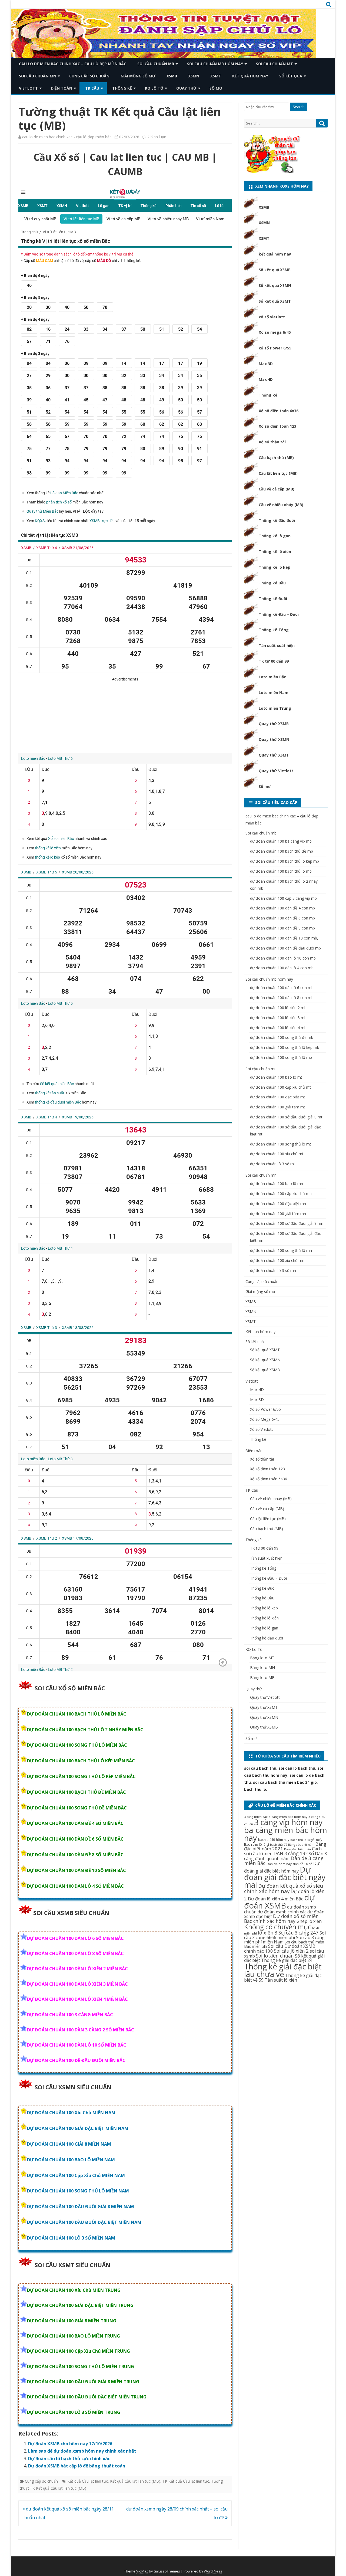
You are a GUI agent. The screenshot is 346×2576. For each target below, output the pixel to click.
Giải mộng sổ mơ (138, 76)
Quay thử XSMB (274, 724)
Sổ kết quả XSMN (275, 285)
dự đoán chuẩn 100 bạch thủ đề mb (282, 851)
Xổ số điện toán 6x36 (279, 411)
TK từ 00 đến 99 (274, 661)
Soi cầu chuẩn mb (156, 64)
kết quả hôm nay (275, 254)
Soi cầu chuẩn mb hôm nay (215, 64)
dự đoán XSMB (279, 1901)
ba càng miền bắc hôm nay (286, 1834)
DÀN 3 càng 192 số (294, 1853)
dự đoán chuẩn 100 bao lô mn (277, 1184)
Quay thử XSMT (274, 755)
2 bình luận (157, 137)
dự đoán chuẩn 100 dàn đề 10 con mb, (284, 938)
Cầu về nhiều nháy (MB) (281, 505)
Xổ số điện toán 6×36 (269, 1479)
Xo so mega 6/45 (275, 332)
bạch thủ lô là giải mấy (306, 1840)
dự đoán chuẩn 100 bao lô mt (276, 1077)
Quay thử (186, 88)
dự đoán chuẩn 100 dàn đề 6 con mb (282, 918)
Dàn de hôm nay (279, 1864)
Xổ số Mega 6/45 (265, 1419)
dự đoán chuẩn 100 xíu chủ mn (277, 1260)
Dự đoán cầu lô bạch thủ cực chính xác (69, 2459)
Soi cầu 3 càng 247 (298, 1933)
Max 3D (266, 364)
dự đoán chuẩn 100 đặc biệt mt (278, 1097)
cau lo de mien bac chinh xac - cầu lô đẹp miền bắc (67, 137)
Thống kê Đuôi (273, 599)
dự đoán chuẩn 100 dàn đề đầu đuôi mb (285, 948)
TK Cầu (92, 88)
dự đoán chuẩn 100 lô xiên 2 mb (278, 1008)
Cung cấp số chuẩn (89, 76)
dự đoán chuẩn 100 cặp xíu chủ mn (281, 1194)
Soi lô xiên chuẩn (275, 1956)
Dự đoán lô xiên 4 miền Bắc (275, 1899)
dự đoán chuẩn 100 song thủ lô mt (281, 1144)
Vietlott (28, 88)
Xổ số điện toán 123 (277, 426)
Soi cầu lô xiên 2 (291, 1951)
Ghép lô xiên (309, 1921)
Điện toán (61, 88)
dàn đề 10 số (302, 1864)
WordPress (213, 2571)
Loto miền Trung (275, 708)
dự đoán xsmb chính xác (282, 1912)
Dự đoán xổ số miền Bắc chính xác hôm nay (281, 1919)
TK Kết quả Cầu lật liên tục (186, 2481)
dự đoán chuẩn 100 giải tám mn (278, 1214)
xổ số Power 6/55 (275, 348)
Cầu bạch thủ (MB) (276, 458)
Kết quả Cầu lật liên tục (88, 2481)
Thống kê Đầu (272, 583)
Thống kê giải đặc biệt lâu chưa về (283, 1970)
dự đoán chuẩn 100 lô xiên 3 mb (278, 1018)
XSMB (172, 76)
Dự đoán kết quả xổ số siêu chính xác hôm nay (284, 1888)
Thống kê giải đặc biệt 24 (287, 1960)
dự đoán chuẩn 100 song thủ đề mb (282, 1037)
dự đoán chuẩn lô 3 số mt (273, 1164)
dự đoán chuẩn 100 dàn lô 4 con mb (282, 968)
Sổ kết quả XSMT (275, 301)
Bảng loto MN (262, 1667)
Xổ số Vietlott (262, 1429)
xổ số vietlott (272, 317)
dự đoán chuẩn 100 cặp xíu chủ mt (280, 1087)
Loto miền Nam (274, 693)
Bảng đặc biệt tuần (297, 1849)
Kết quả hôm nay (250, 76)
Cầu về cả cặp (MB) (277, 489)
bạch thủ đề (279, 1845)
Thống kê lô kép (275, 567)
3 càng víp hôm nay (288, 1822)
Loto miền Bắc (272, 677)
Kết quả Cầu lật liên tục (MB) (135, 2481)
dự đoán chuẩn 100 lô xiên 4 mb (278, 1028)
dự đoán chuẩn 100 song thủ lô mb (281, 1057)
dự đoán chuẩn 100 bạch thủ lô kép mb (285, 861)
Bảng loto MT (262, 1658)
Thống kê (122, 88)
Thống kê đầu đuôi (277, 520)
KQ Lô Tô (154, 88)
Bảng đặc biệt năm (301, 1845)
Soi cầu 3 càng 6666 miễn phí (285, 1935)
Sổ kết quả (291, 76)
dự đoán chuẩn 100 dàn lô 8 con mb (282, 998)
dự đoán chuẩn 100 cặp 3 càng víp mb (283, 898)
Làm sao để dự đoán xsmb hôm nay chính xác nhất (82, 2451)
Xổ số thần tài (272, 442)
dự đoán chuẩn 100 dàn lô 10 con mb (283, 958)
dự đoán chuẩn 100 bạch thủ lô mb (281, 871)
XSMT (216, 76)
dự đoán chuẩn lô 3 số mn (273, 1270)
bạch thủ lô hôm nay (274, 1840)
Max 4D (266, 379)
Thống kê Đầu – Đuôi (279, 614)
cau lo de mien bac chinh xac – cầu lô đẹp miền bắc (73, 64)
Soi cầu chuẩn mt (275, 64)
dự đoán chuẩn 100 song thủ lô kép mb (285, 1047)
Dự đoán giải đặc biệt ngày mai (285, 1877)
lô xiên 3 (268, 1933)
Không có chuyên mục (278, 1927)
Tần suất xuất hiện (277, 645)
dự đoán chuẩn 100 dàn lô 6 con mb (282, 988)
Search (299, 107)
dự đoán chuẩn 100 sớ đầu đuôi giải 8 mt (286, 1117)
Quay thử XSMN (274, 739)
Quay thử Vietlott (276, 771)
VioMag (142, 2571)
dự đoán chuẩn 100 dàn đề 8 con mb (282, 928)
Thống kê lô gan (275, 536)
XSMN (194, 76)
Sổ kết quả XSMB (275, 270)
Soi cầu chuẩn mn (38, 76)
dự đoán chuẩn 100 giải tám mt (278, 1107)
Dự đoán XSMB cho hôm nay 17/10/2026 (70, 2444)
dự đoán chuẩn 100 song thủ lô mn (281, 1250)
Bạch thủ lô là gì (257, 1844)
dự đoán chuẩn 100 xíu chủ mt (277, 1154)
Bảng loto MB (262, 1677)
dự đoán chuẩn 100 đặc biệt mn (278, 1204)
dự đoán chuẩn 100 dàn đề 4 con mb (282, 908)
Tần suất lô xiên (281, 1980)
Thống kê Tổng (274, 630)
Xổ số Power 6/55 (265, 1409)
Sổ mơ (216, 88)
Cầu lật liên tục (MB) (278, 473)
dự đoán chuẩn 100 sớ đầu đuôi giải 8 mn (287, 1223)
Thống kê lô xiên (275, 551)
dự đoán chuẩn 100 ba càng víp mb (281, 841)
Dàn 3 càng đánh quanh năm (285, 1856)
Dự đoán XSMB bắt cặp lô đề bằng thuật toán (77, 2466)
